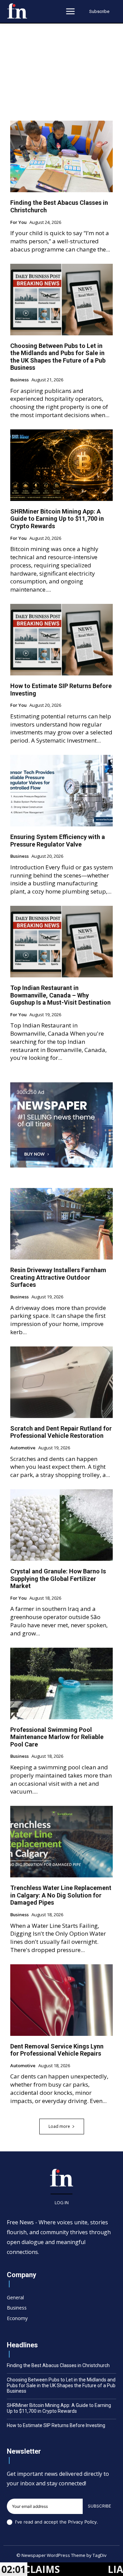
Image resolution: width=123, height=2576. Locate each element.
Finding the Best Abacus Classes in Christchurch (58, 2365)
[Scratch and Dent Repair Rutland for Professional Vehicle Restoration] (61, 1382)
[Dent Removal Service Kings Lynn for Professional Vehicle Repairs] (61, 2000)
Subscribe (99, 2506)
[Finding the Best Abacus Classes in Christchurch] (61, 156)
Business (19, 380)
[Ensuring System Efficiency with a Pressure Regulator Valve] (61, 791)
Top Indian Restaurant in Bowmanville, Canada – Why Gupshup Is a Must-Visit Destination (60, 995)
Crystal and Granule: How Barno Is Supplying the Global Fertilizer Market (58, 1579)
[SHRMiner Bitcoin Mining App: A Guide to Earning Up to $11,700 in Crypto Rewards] (61, 465)
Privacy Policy (82, 2522)
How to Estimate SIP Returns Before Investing (56, 2425)
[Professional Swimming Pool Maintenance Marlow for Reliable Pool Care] (61, 1683)
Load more (59, 2126)
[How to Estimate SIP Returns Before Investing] (61, 640)
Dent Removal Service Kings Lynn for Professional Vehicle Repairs (57, 2050)
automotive (23, 1448)
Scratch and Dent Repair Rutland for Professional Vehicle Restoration (61, 1432)
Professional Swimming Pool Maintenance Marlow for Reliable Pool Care (57, 1737)
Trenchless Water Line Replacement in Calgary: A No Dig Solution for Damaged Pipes (61, 1895)
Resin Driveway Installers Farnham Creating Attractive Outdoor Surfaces (58, 1277)
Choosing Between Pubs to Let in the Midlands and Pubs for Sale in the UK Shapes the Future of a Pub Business (58, 357)
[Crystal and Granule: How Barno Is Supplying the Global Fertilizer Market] (61, 1525)
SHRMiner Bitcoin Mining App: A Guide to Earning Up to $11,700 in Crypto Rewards (57, 519)
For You (18, 223)
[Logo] (17, 11)
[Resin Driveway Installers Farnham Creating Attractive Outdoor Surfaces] (61, 1224)
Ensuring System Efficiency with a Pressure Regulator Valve (58, 841)
